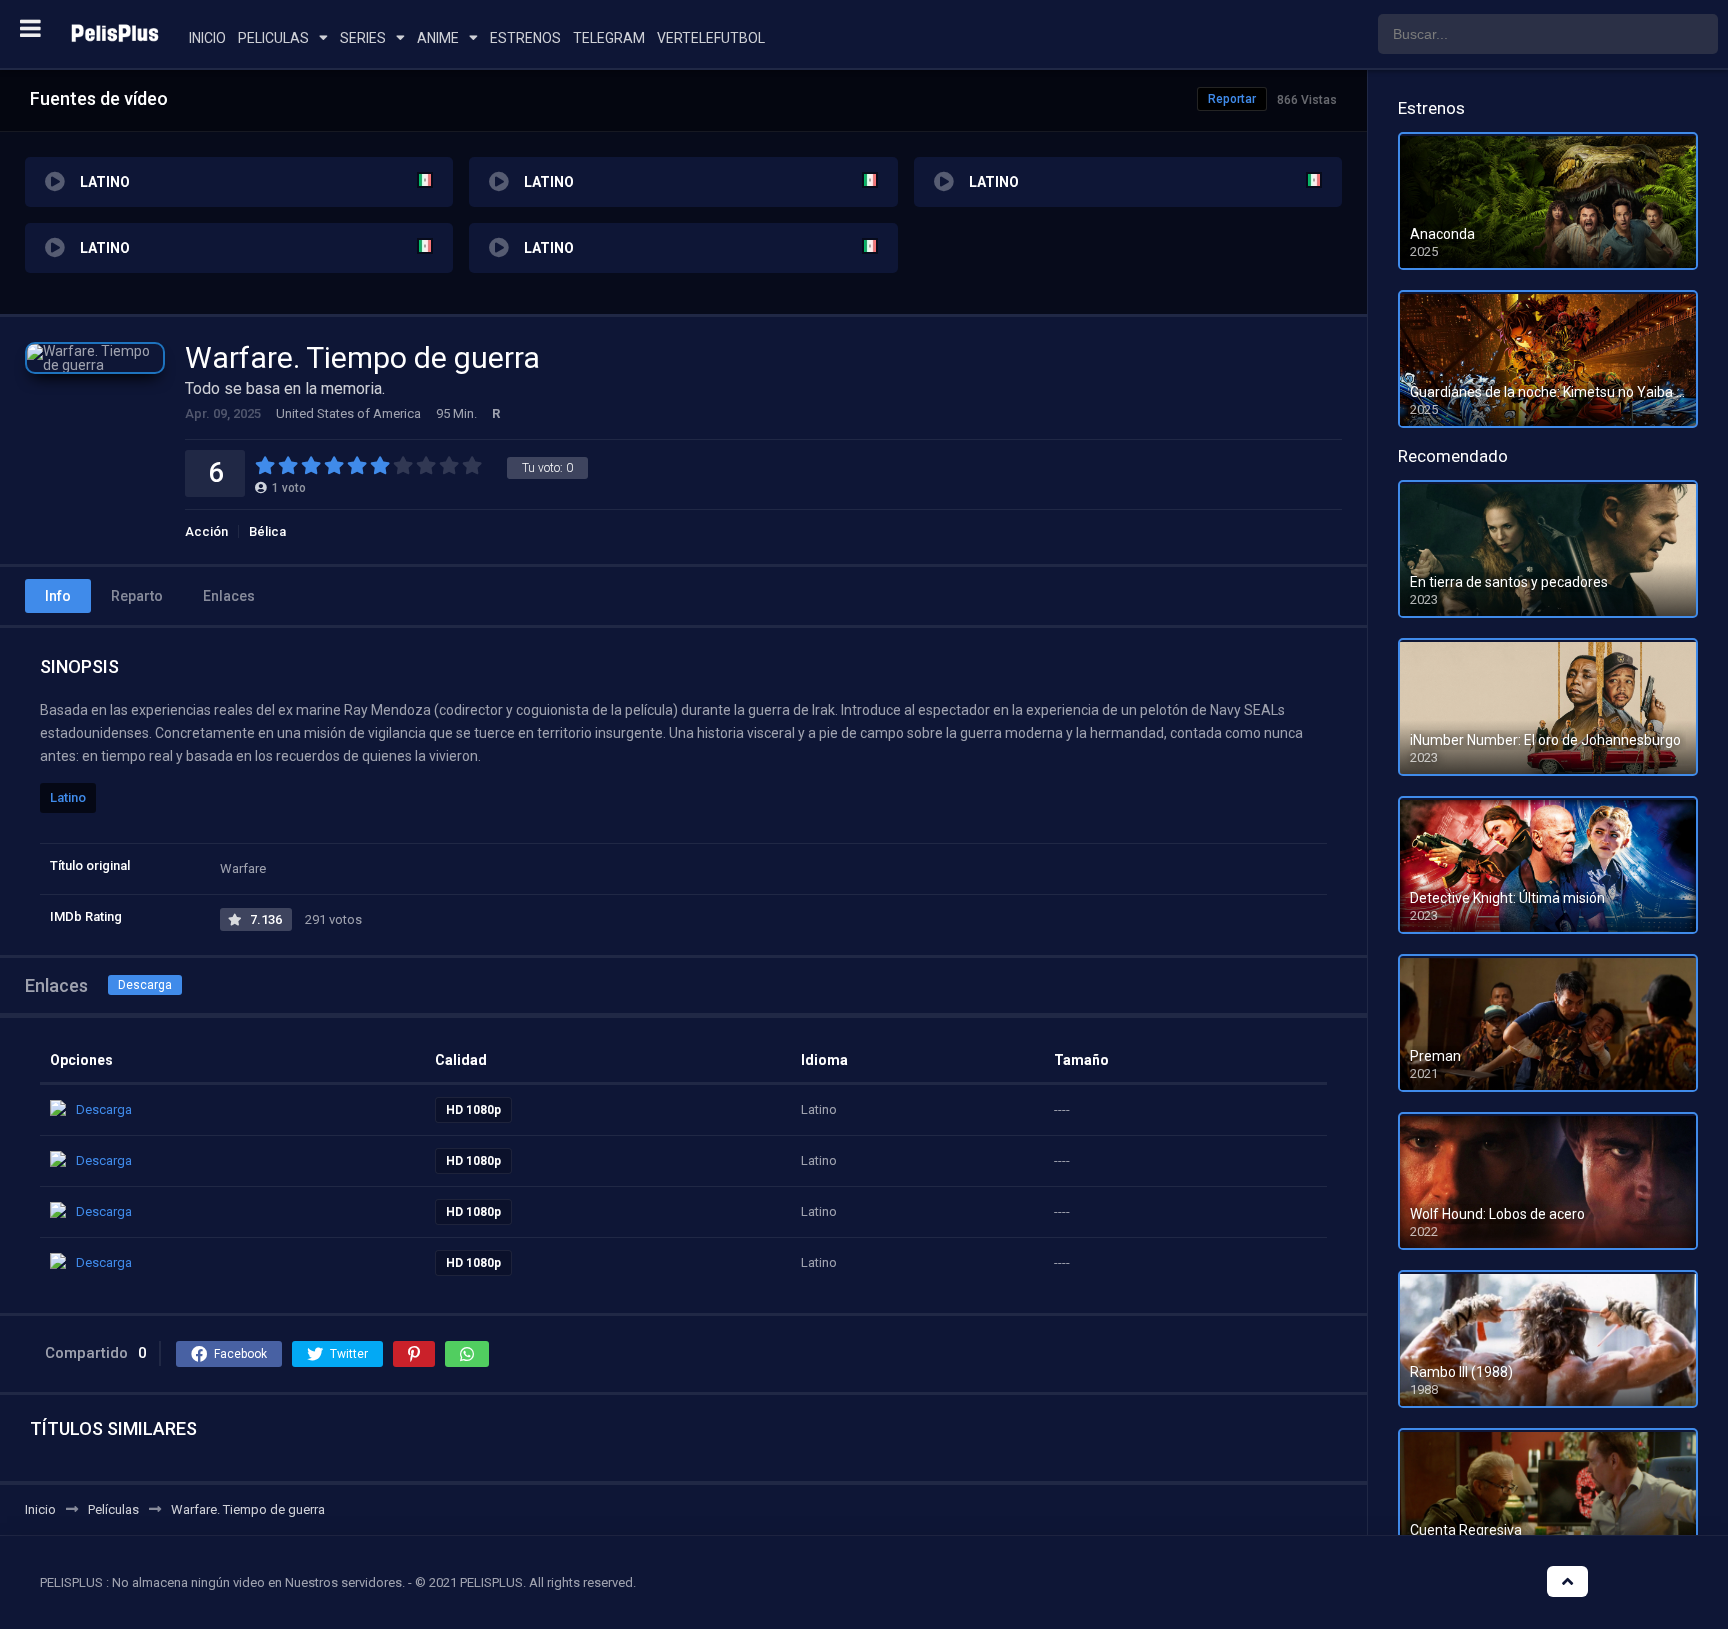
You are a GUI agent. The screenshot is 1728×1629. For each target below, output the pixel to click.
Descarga (145, 985)
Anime (438, 38)
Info (58, 596)
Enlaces (229, 596)
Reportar (1232, 99)
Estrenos (525, 38)
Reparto (137, 596)
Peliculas (273, 38)
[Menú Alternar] (30, 28)
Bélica (267, 531)
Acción (206, 531)
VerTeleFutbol (711, 38)
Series (363, 38)
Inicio (207, 38)
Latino (68, 797)
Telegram (609, 38)
